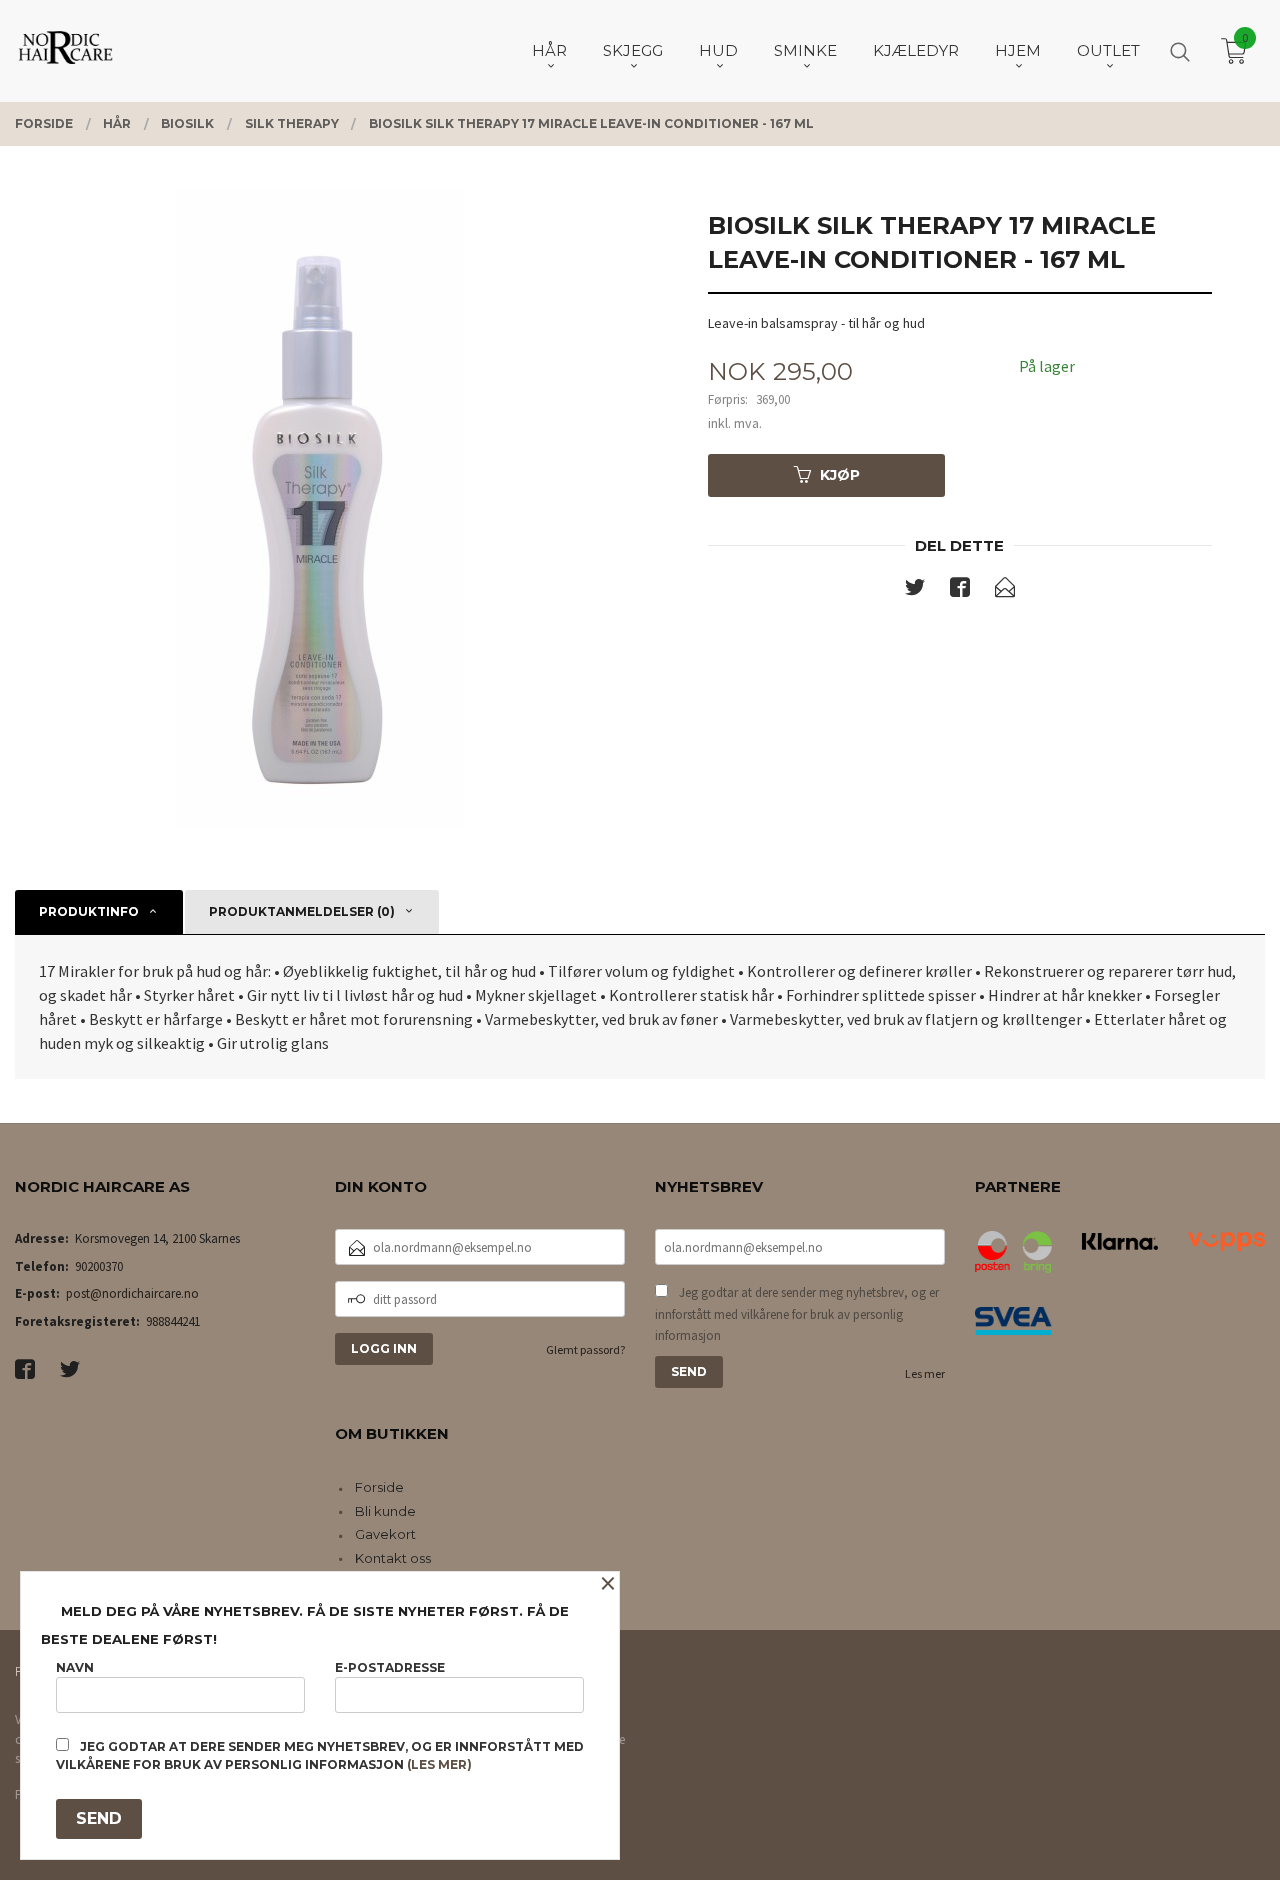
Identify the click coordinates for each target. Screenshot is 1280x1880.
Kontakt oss (393, 1558)
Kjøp (840, 475)
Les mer (925, 1373)
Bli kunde (385, 1511)
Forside (379, 1487)
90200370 (99, 1266)
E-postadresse (390, 1667)
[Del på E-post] (1005, 591)
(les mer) (439, 1764)
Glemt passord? (585, 1349)
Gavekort (385, 1534)
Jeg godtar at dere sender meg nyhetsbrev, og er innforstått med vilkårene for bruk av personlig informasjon (797, 1314)
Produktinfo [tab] (89, 911)
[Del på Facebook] (960, 591)
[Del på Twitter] (915, 591)
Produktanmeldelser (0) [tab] (302, 911)
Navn (75, 1667)
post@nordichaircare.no (132, 1293)
